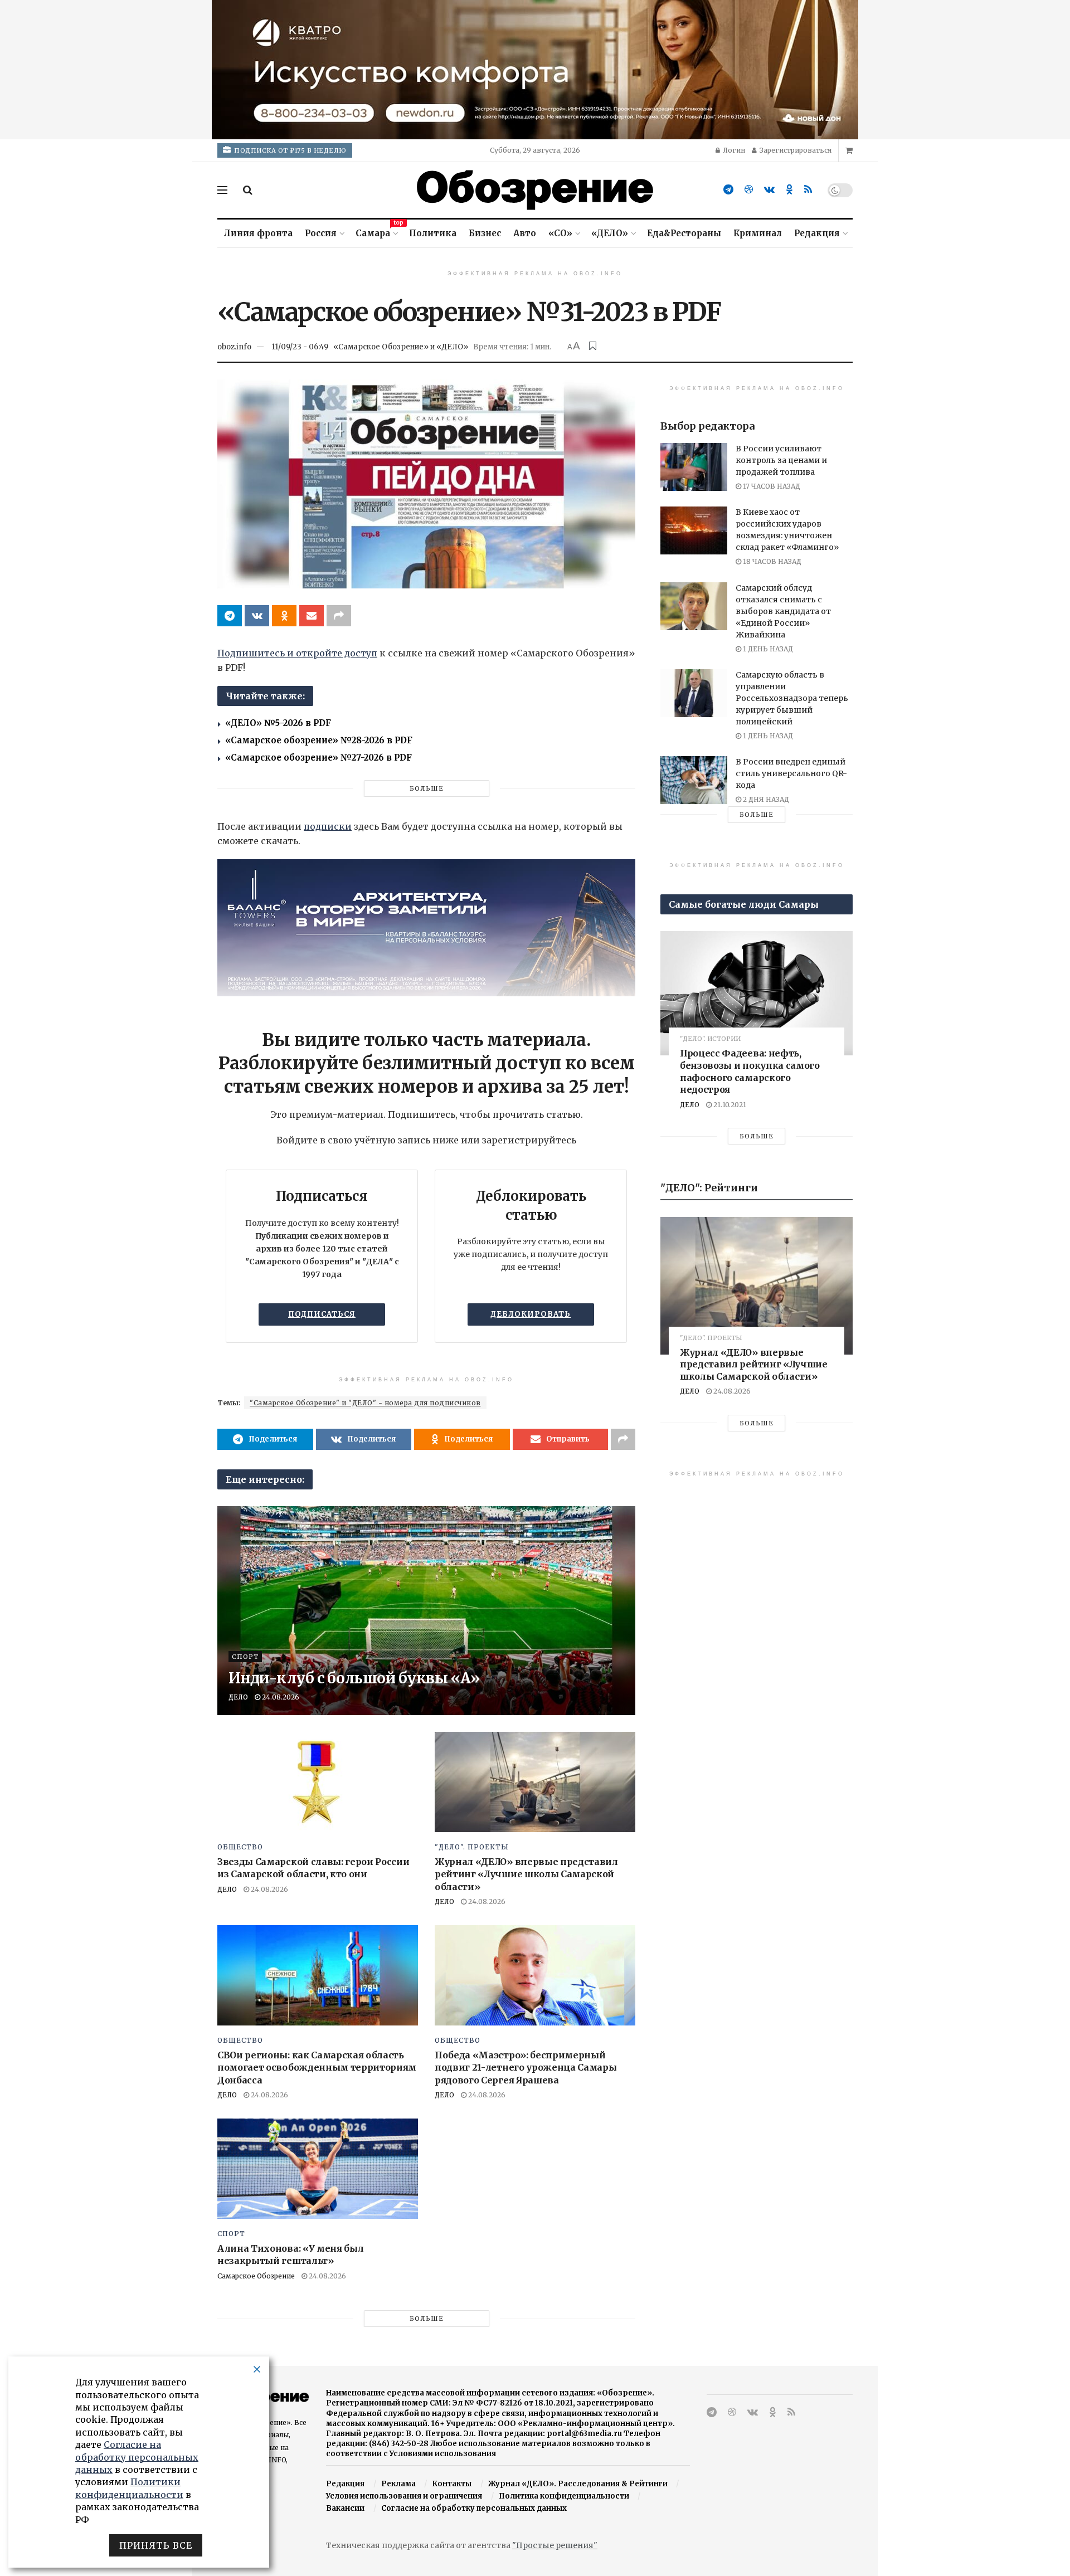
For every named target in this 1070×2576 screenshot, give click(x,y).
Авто (525, 233)
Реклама (398, 2484)
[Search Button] (248, 190)
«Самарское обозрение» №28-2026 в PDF (319, 740)
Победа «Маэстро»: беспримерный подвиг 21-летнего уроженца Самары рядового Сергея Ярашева (526, 2068)
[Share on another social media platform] (339, 616)
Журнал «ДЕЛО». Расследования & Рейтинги (578, 2484)
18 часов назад (771, 561)
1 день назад (767, 649)
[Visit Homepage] (535, 190)
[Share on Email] (312, 616)
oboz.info (234, 347)
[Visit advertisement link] (535, 70)
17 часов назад (771, 486)
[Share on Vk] (257, 616)
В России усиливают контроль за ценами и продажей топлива (781, 460)
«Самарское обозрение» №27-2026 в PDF (318, 758)
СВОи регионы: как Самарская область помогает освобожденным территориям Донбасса (317, 2068)
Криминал (758, 233)
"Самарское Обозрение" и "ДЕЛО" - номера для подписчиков (365, 1403)
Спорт (245, 1657)
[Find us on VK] (769, 190)
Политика (433, 233)
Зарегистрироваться (795, 150)
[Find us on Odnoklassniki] (789, 190)
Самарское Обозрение (256, 2276)
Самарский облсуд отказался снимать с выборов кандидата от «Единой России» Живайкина (783, 611)
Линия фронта (258, 233)
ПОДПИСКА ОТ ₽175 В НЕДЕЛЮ (290, 150)
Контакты (452, 2484)
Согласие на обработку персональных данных (474, 2508)
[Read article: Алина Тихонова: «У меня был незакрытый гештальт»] (318, 2169)
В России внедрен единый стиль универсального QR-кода (791, 773)
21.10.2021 (729, 1105)
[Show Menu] (222, 190)
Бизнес (485, 233)
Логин (733, 150)
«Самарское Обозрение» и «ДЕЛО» (401, 347)
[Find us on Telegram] (728, 190)
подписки (328, 826)
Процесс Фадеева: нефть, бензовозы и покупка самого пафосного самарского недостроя (750, 1071)
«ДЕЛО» (610, 233)
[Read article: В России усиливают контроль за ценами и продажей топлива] (694, 467)
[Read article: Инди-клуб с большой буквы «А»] (426, 1611)
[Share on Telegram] (230, 616)
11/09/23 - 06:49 (300, 347)
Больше (427, 788)
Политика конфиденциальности (564, 2496)
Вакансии (345, 2508)
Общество (240, 1847)
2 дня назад (765, 799)
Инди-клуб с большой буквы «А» (354, 1678)
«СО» (560, 233)
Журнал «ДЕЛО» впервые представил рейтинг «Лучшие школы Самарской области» (526, 1874)
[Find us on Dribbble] (749, 190)
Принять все (156, 2545)
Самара (376, 232)
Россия (321, 233)
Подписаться (322, 1314)
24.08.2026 (280, 1697)
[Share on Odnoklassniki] (284, 616)
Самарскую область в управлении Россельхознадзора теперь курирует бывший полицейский (792, 698)
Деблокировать (531, 1314)
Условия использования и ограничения (404, 2496)
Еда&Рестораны (684, 233)
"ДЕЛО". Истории (710, 1039)
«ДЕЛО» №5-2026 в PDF (278, 723)
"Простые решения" (555, 2545)
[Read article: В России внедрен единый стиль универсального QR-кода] (694, 780)
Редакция (817, 233)
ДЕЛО (238, 1697)
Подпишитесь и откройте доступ (297, 653)
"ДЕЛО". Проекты (472, 1847)
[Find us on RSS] (808, 190)
